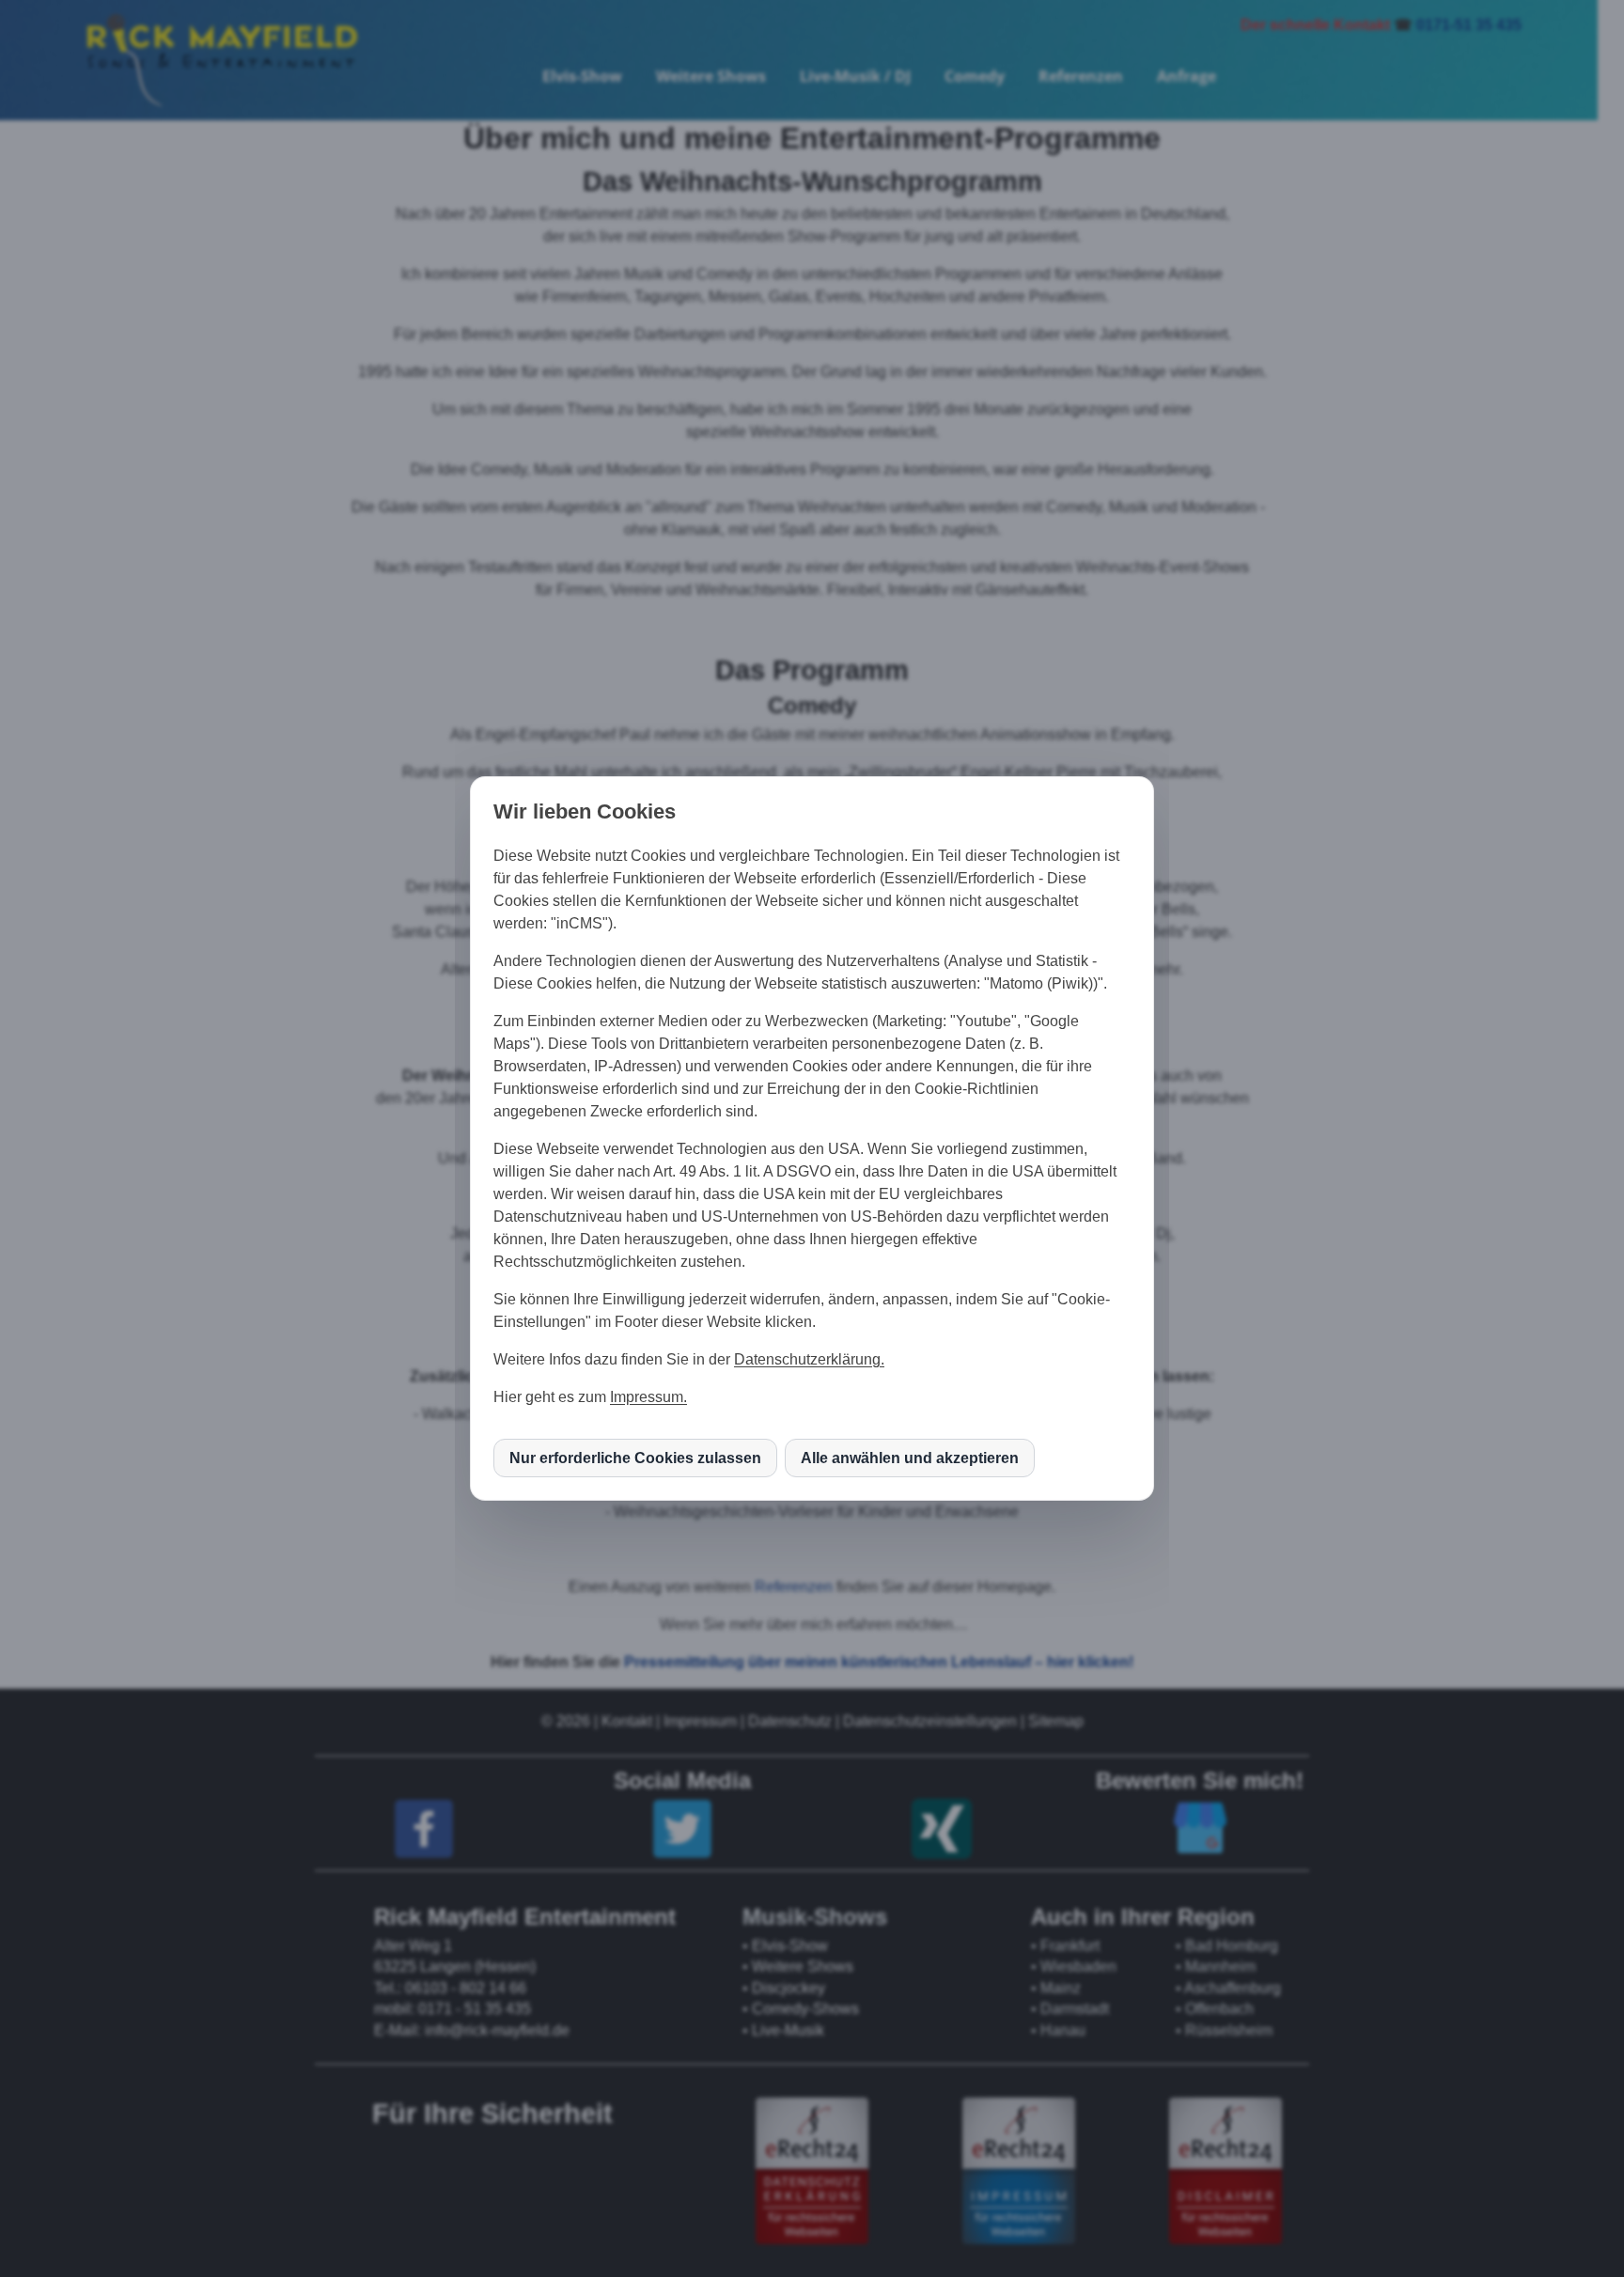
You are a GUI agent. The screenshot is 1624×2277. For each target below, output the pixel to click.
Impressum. (648, 1397)
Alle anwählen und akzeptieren (910, 1458)
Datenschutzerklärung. (809, 1359)
